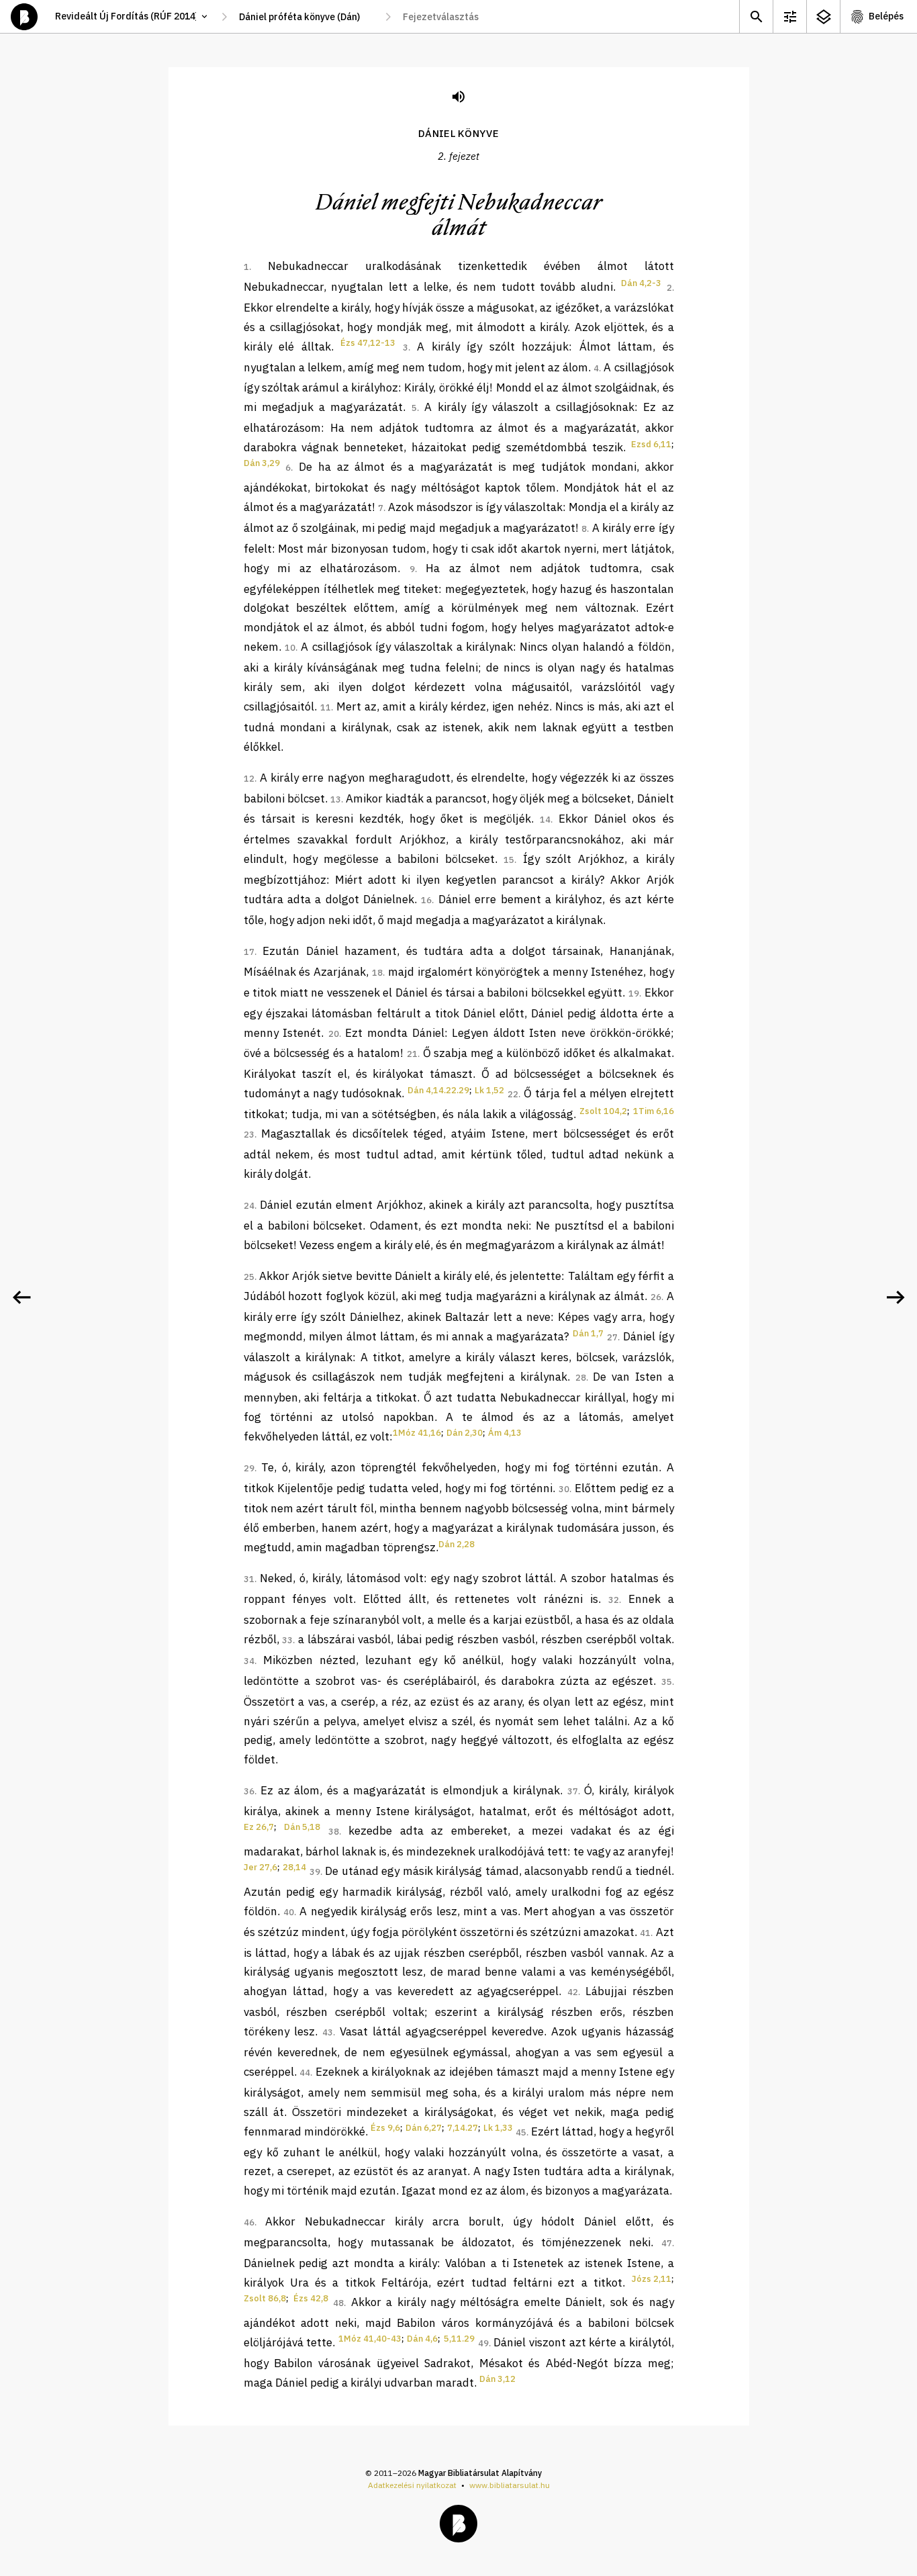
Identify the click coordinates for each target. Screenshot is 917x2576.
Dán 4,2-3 (641, 283)
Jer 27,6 (260, 1867)
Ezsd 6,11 (651, 444)
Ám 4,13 (505, 1433)
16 (426, 900)
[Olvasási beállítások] (789, 16)
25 (249, 1277)
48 (338, 2303)
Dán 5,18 (302, 1827)
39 (315, 1872)
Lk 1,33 (498, 2128)
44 (305, 2073)
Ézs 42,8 (311, 2298)
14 (545, 820)
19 (634, 994)
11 (326, 707)
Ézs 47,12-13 (368, 343)
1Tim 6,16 (654, 1111)
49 (483, 2343)
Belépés (886, 16)
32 (614, 1600)
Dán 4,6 (422, 2339)
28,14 (294, 1867)
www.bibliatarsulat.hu (510, 2485)
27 (612, 1337)
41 (645, 1933)
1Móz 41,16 (417, 1433)
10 (290, 648)
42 (573, 1992)
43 (328, 2032)
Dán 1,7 (588, 1333)
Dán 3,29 (262, 463)
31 (249, 1579)
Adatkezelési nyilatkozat (412, 2485)
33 (287, 1640)
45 (521, 2132)
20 (334, 1034)
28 (581, 1378)
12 (249, 779)
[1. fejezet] (21, 1297)
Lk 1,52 (489, 1090)
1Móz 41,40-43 (370, 2339)
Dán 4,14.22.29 (438, 1090)
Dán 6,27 (424, 2128)
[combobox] (306, 17)
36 (249, 1791)
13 (336, 799)
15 (509, 860)
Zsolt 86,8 (265, 2298)
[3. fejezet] (896, 1297)
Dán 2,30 (465, 1433)
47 (667, 2243)
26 (656, 1297)
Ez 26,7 (259, 1827)
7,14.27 (463, 2128)
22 (513, 1094)
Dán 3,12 (497, 2379)
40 (289, 1912)
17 (249, 952)
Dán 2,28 (456, 1544)
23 (249, 1135)
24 (249, 1206)
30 (564, 1489)
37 (573, 1791)
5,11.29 (459, 2339)
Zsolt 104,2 (603, 1111)
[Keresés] (756, 16)
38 (334, 1832)
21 (412, 1054)
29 (249, 1468)
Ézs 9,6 (385, 2128)
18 (377, 973)
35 (667, 1682)
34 (249, 1661)
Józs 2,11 (651, 2279)
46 (249, 2222)
